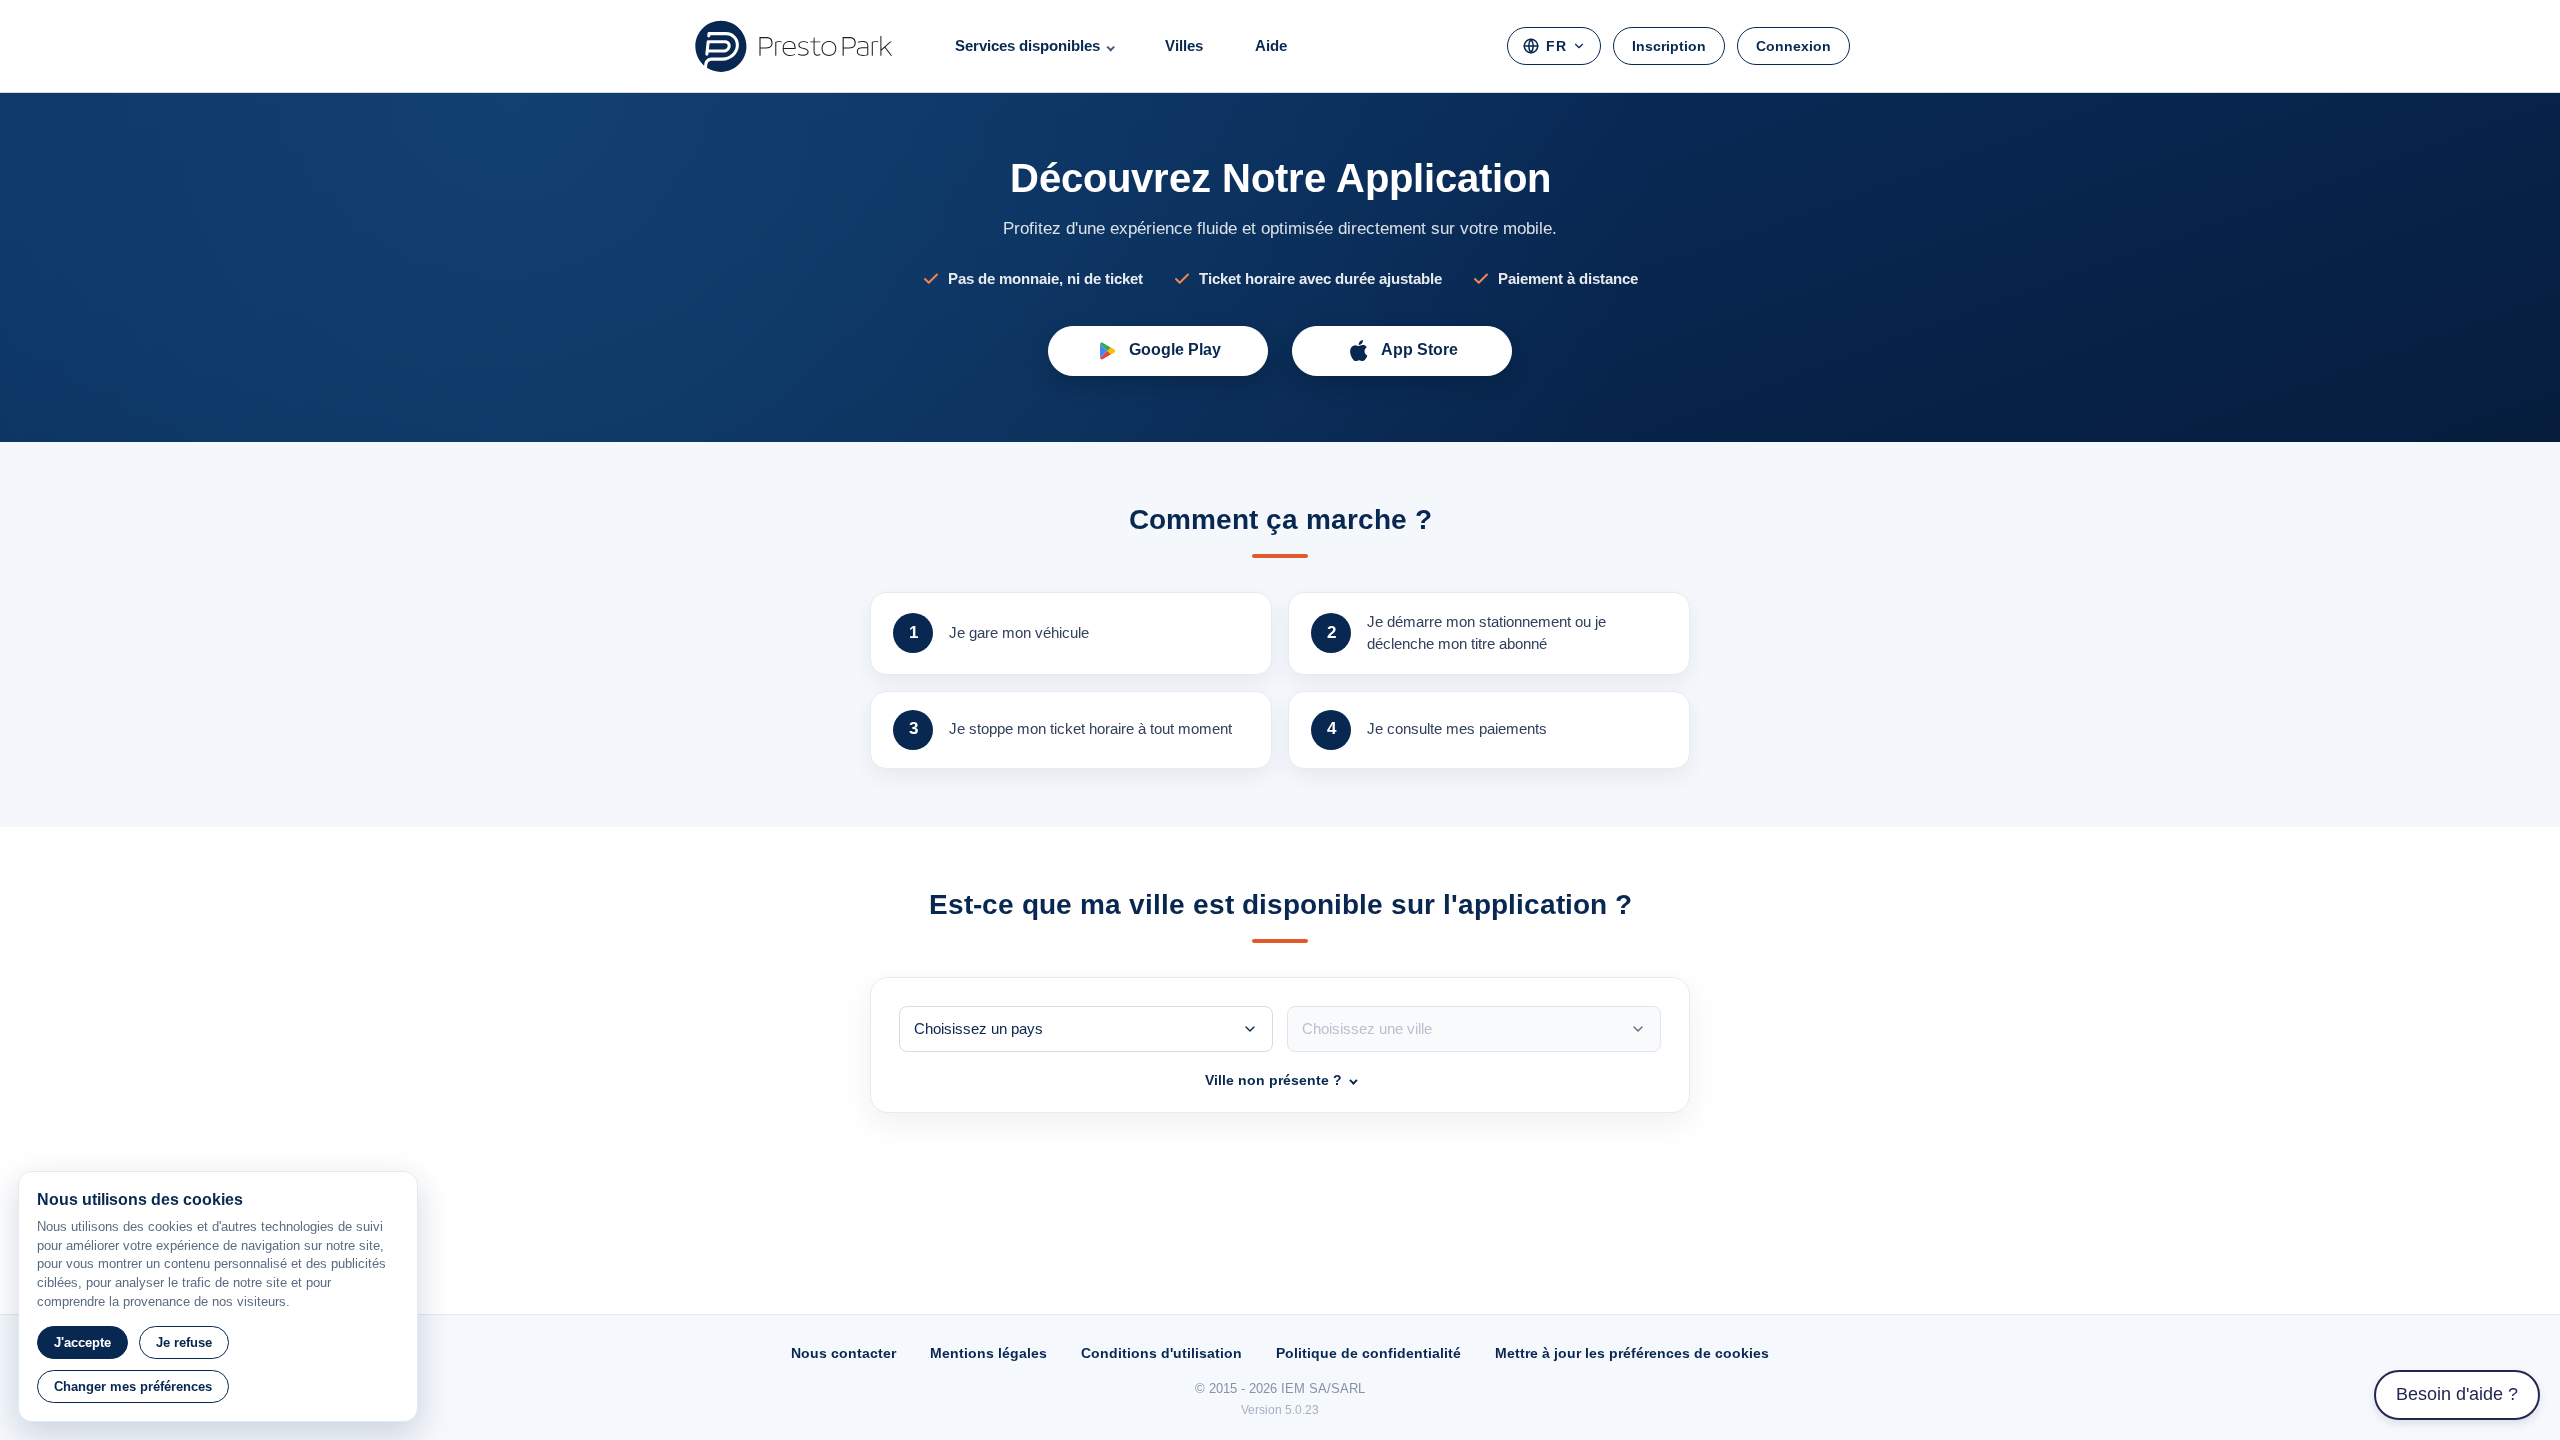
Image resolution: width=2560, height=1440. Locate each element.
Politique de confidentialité (1368, 1353)
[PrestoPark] (794, 46)
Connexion (1793, 46)
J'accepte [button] (82, 1342)
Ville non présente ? (1273, 1080)
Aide (1271, 45)
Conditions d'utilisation (1161, 1353)
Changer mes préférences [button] (133, 1386)
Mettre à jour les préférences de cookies (1632, 1353)
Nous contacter (843, 1353)
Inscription (1669, 46)
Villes (1184, 45)
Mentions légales (988, 1353)
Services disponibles (1027, 45)
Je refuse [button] (184, 1342)
